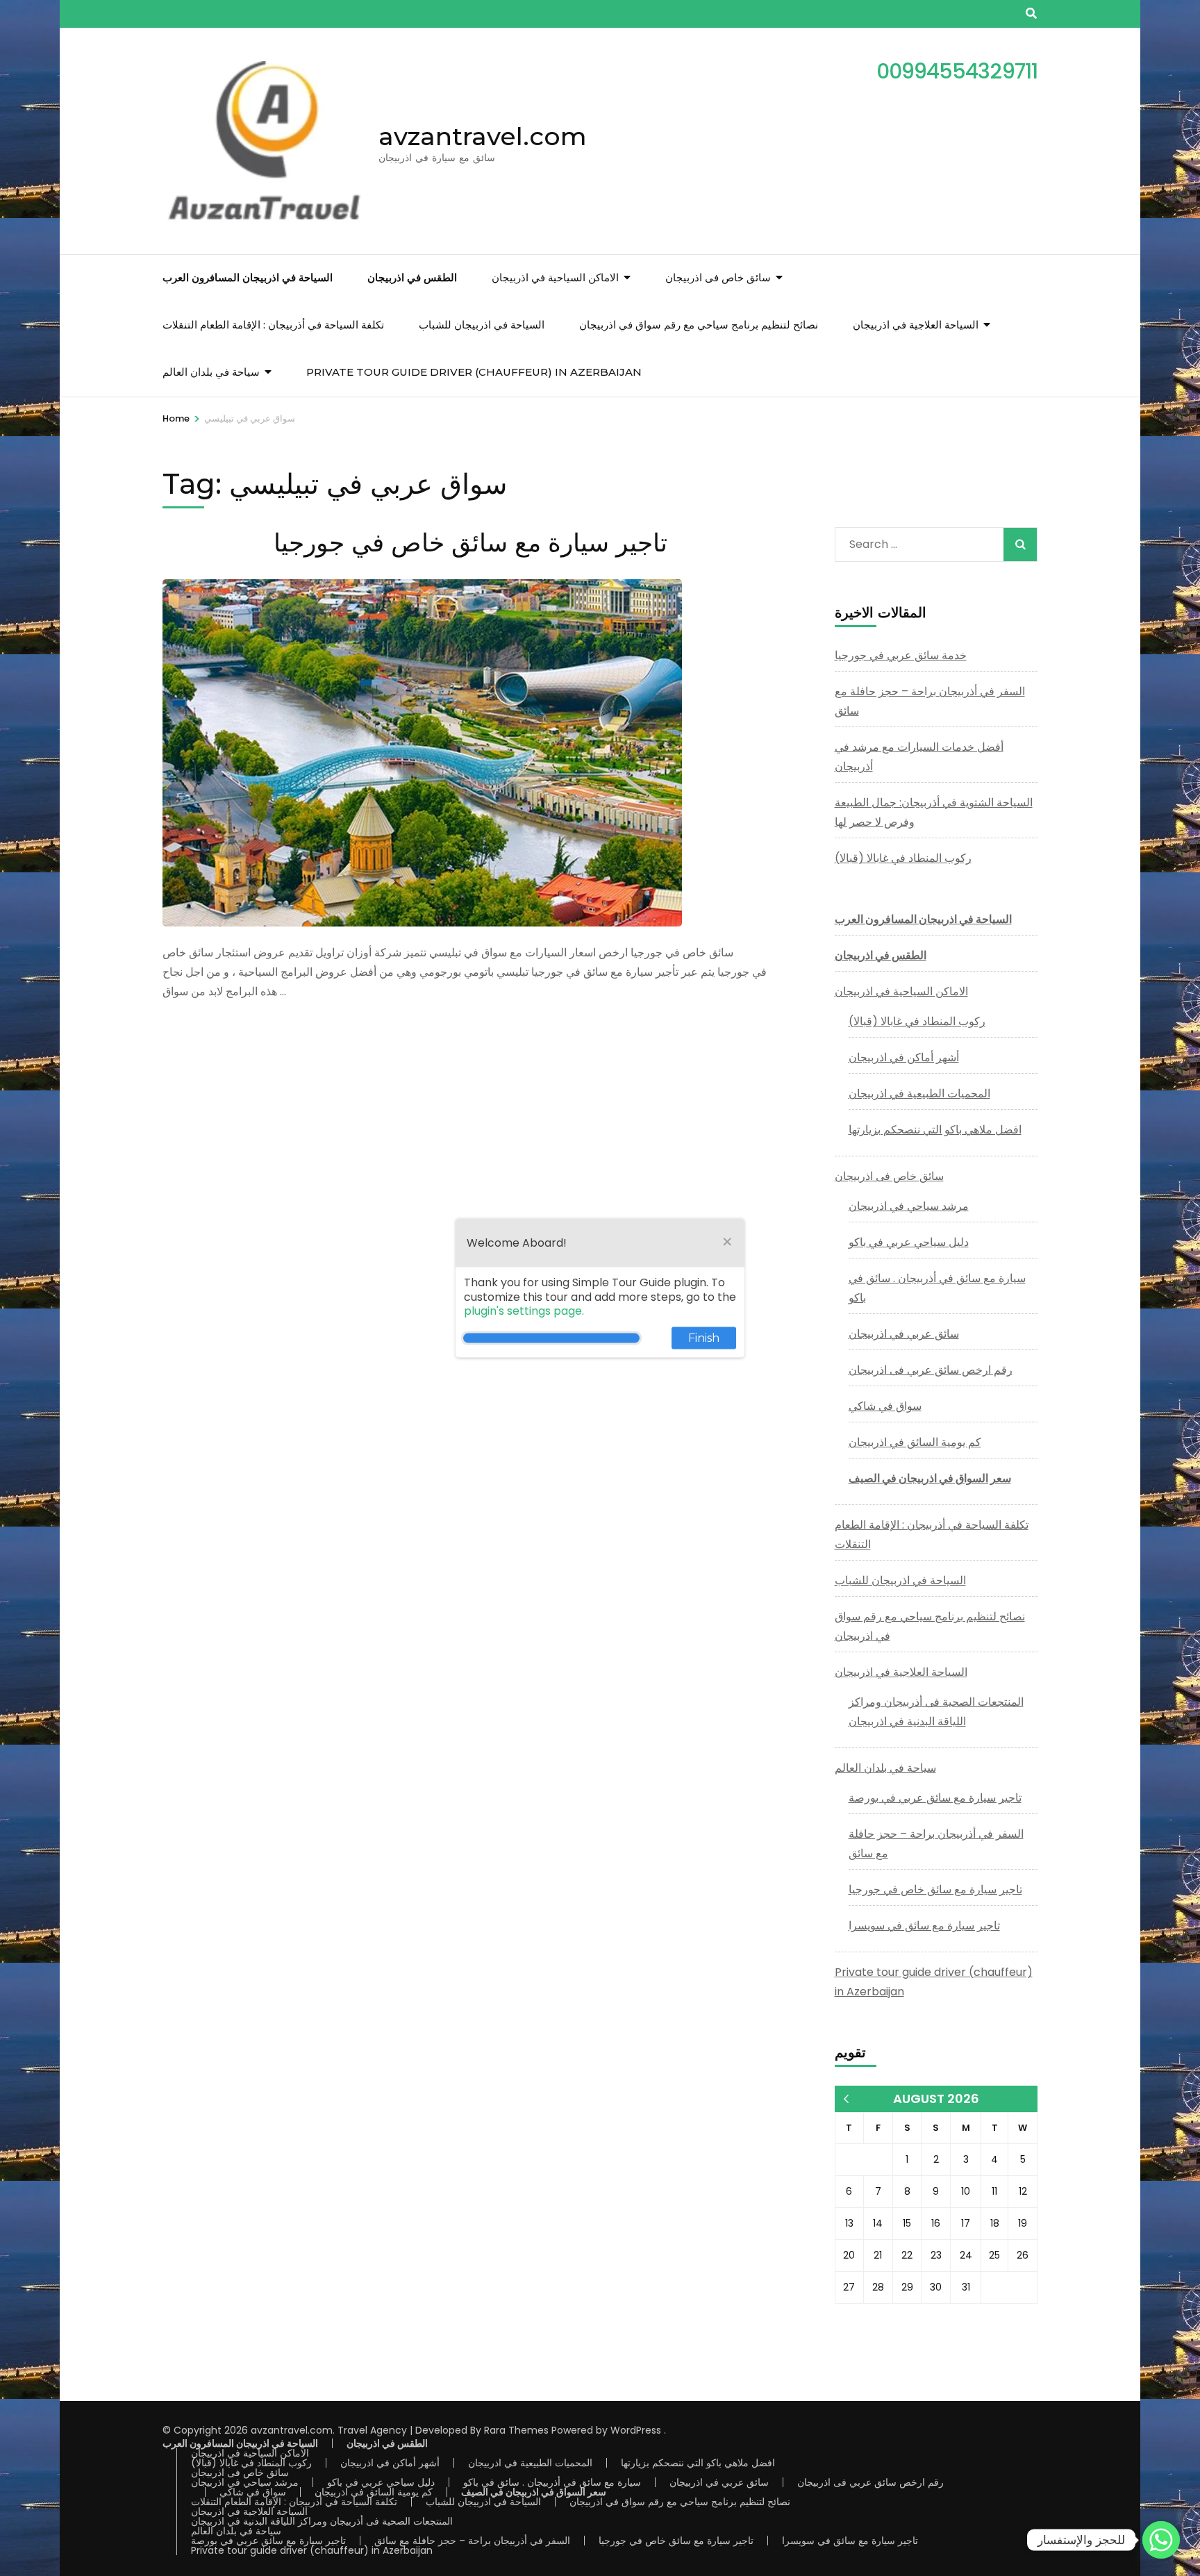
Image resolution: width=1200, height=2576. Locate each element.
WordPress (636, 2430)
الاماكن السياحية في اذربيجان (555, 277)
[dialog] (600, 1288)
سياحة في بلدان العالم (211, 372)
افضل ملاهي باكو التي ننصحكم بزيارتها (935, 1130)
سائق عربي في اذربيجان (904, 1334)
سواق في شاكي (885, 1406)
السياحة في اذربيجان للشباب (482, 325)
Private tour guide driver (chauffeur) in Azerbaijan (474, 372)
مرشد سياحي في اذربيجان (909, 1206)
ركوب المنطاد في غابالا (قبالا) (903, 858)
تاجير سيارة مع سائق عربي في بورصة (935, 1798)
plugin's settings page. (524, 1311)
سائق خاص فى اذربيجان (718, 277)
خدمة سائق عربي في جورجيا (901, 655)
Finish (704, 1338)
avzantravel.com (483, 136)
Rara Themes (516, 2430)
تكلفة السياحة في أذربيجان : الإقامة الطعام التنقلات (273, 325)
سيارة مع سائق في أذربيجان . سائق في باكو (552, 2482)
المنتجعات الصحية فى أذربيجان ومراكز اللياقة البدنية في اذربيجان (322, 2521)
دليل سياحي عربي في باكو (909, 1242)
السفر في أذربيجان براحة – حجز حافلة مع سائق (472, 2541)
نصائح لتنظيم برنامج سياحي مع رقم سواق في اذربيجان (699, 325)
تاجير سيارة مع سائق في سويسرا (924, 1926)
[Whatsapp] (1161, 2540)
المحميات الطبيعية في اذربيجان (919, 1094)
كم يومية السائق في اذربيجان (915, 1442)
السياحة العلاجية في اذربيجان (916, 325)
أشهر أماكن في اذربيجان (904, 1057)
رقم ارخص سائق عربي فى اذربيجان (931, 1370)
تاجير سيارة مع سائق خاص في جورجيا (470, 542)
